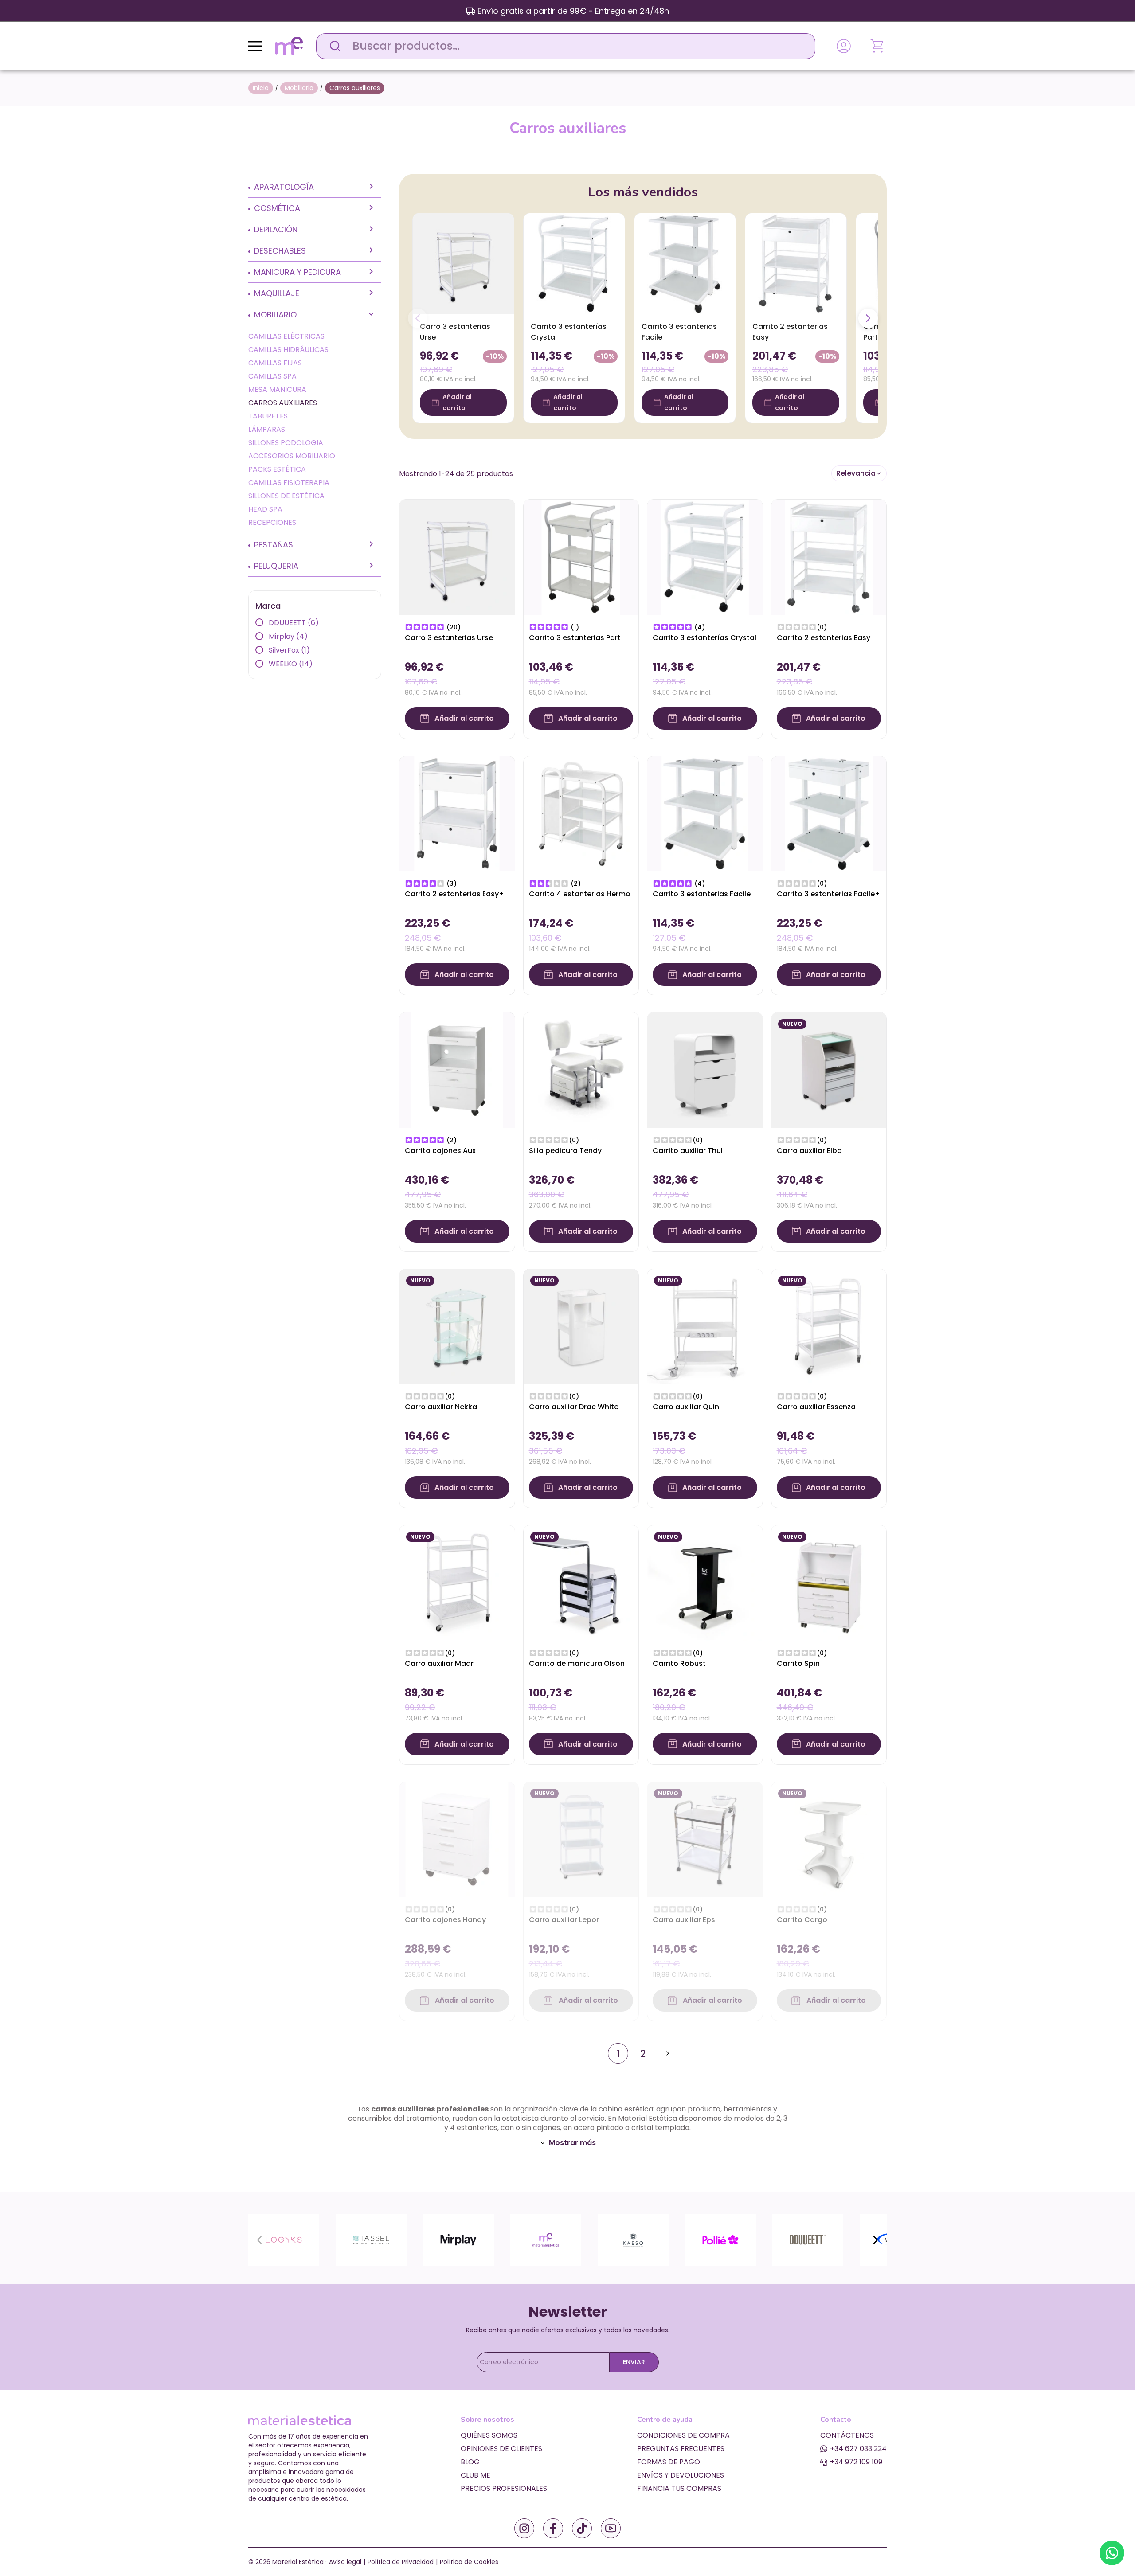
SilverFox (289, 650)
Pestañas (274, 545)
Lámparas (267, 429)
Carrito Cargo (802, 1920)
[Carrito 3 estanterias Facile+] (829, 813)
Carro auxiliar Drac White (574, 1407)
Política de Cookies (469, 2562)
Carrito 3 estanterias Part (575, 638)
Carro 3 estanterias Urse (449, 638)
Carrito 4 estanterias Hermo (580, 894)
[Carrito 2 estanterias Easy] (796, 264)
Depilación (276, 229)
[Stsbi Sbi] (524, 2528)
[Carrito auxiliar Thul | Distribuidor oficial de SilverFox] (705, 1069)
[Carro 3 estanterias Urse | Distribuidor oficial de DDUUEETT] (457, 557)
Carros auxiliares (283, 403)
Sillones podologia (286, 443)
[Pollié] (720, 2239)
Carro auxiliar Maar (439, 1663)
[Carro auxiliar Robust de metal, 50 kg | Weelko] (705, 1582)
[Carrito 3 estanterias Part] (581, 557)
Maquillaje (277, 293)
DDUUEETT (294, 623)
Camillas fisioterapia (289, 483)
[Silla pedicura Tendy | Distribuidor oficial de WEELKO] (581, 1069)
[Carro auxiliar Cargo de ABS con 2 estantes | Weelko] (829, 1839)
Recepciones (272, 522)
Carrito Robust (679, 1663)
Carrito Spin (798, 1663)
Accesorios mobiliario (292, 456)
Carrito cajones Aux (440, 1151)
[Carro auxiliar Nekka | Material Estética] (457, 1326)
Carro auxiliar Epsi (685, 1920)
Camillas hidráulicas (288, 350)
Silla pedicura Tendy (565, 1151)
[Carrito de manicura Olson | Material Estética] (581, 1582)
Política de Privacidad (401, 2562)
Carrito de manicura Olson (577, 1663)
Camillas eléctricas (286, 336)
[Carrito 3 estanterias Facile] (685, 264)
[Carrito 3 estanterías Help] (705, 557)
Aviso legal (345, 2562)
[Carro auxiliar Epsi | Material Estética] (705, 1839)
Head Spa (265, 509)
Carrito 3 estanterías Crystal (704, 638)
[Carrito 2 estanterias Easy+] (457, 813)
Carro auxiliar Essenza (816, 1407)
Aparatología (284, 187)
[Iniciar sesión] (844, 46)
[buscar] (333, 46)
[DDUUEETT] (808, 2239)
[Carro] (878, 46)
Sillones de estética (286, 496)
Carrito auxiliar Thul (688, 1151)
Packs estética (277, 469)
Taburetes (268, 416)
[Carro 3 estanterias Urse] (463, 264)
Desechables (280, 251)
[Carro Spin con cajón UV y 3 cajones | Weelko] (829, 1582)
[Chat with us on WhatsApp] (1112, 2553)
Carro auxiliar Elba (809, 1151)
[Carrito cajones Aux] (457, 1069)
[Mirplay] (458, 2239)
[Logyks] (284, 2239)
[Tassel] (371, 2239)
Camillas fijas (275, 363)
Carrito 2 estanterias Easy (824, 638)
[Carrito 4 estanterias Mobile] (581, 813)
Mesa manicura (277, 389)
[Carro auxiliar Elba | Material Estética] (829, 1069)
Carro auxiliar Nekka (441, 1407)
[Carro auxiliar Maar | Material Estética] (457, 1582)
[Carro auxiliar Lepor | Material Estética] (581, 1839)
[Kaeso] (633, 2239)
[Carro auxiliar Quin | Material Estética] (705, 1326)
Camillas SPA (272, 376)
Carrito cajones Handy (445, 1920)
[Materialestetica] (289, 45)
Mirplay (288, 636)
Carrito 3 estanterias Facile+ (828, 894)
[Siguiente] (868, 318)
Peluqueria (276, 566)
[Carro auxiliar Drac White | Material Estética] (581, 1326)
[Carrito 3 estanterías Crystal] (574, 264)
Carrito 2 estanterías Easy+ (454, 894)
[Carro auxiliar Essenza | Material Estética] (829, 1326)
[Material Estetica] (546, 2239)
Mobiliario (275, 315)
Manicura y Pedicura (297, 272)
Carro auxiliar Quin (686, 1407)
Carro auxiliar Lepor (564, 1920)
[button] (859, 473)
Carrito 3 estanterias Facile (702, 894)
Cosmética (277, 208)
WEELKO (291, 664)
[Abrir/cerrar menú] (255, 46)
